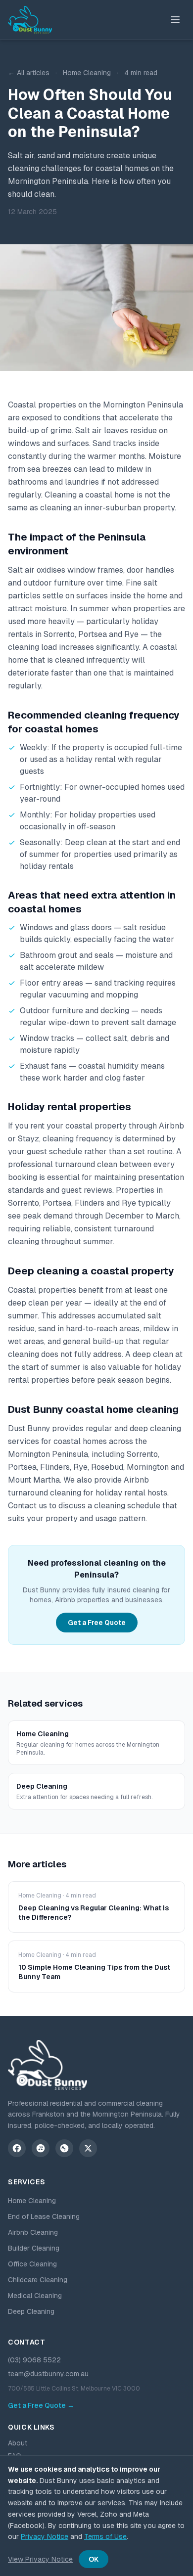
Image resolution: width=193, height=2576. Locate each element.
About (18, 2443)
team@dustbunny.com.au (48, 2374)
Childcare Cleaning (38, 2280)
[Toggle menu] (175, 20)
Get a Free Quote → (41, 2405)
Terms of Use (105, 2536)
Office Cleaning (32, 2264)
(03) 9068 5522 (34, 2360)
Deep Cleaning (31, 2311)
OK (94, 2559)
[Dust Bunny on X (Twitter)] (88, 2148)
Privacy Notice (45, 2536)
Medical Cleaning (35, 2296)
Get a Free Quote (97, 1623)
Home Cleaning (32, 2201)
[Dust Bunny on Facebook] (17, 2148)
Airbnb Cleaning (33, 2232)
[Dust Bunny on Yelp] (41, 2148)
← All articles (29, 73)
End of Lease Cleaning (44, 2216)
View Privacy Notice (40, 2559)
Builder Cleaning (34, 2248)
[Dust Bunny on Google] (64, 2148)
